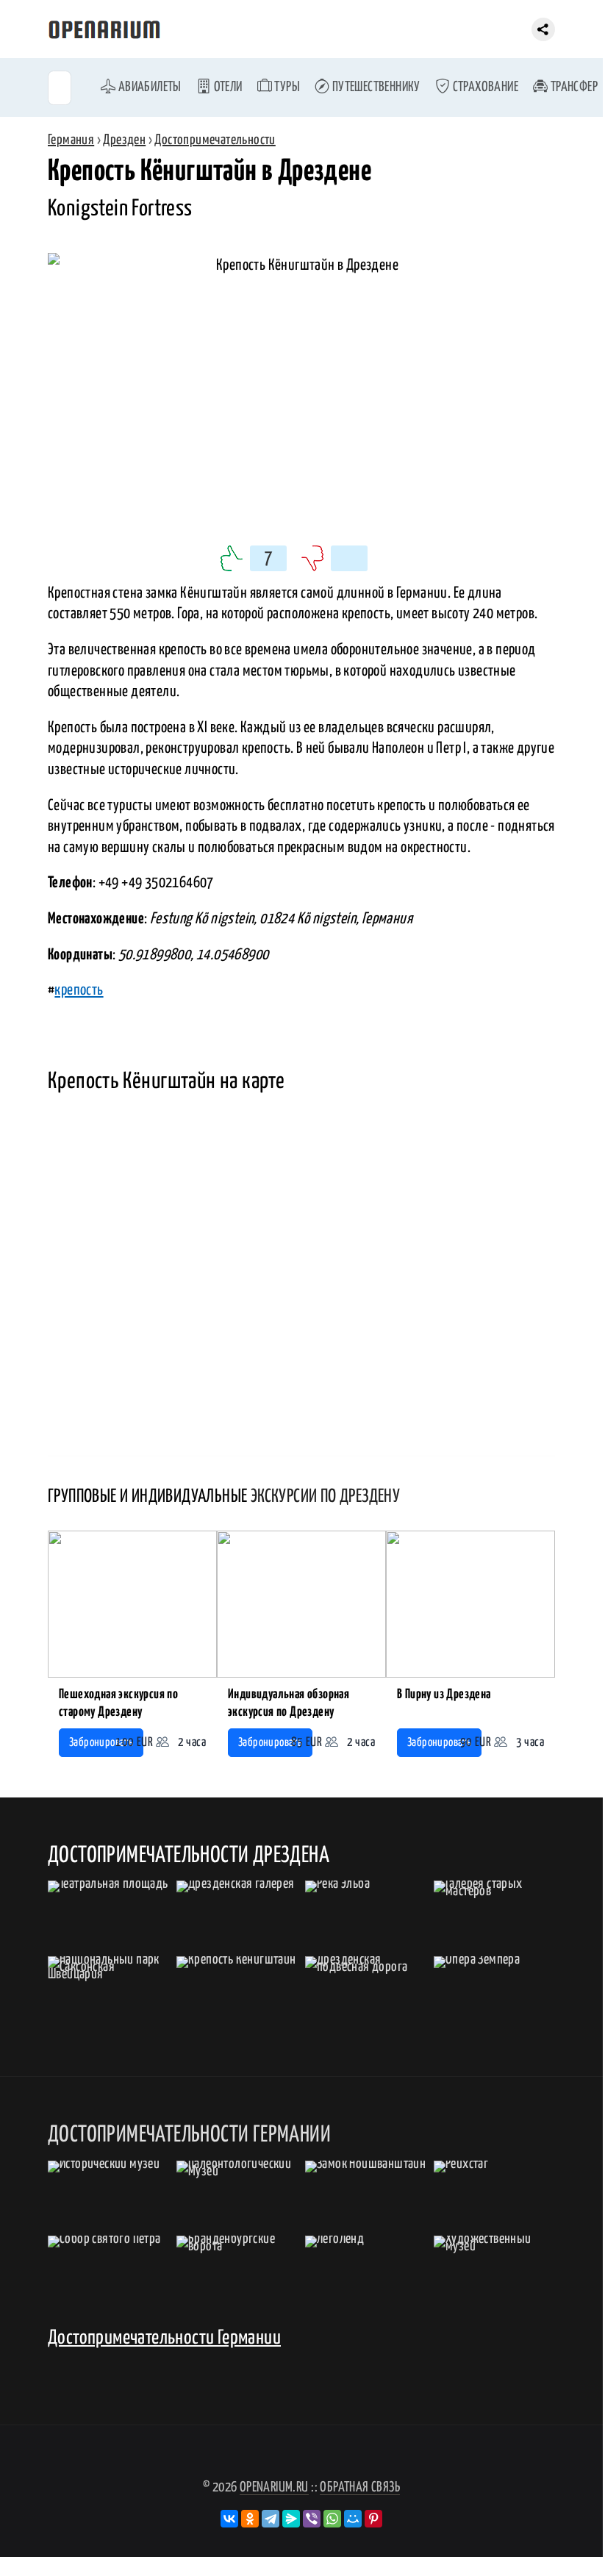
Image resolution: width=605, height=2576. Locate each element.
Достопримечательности (215, 140)
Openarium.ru (274, 2487)
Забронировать (101, 1743)
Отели (226, 87)
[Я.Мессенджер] (291, 2519)
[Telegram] (271, 2519)
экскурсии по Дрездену (325, 1497)
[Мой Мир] (353, 2519)
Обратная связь (360, 2487)
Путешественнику (375, 87)
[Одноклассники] (250, 2519)
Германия (71, 140)
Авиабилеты (148, 87)
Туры (286, 87)
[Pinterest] (373, 2519)
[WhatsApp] (332, 2519)
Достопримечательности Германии (164, 2338)
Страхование (484, 87)
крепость (79, 990)
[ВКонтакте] (229, 2519)
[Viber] (312, 2519)
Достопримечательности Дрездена (189, 1856)
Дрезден (124, 140)
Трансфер (573, 87)
